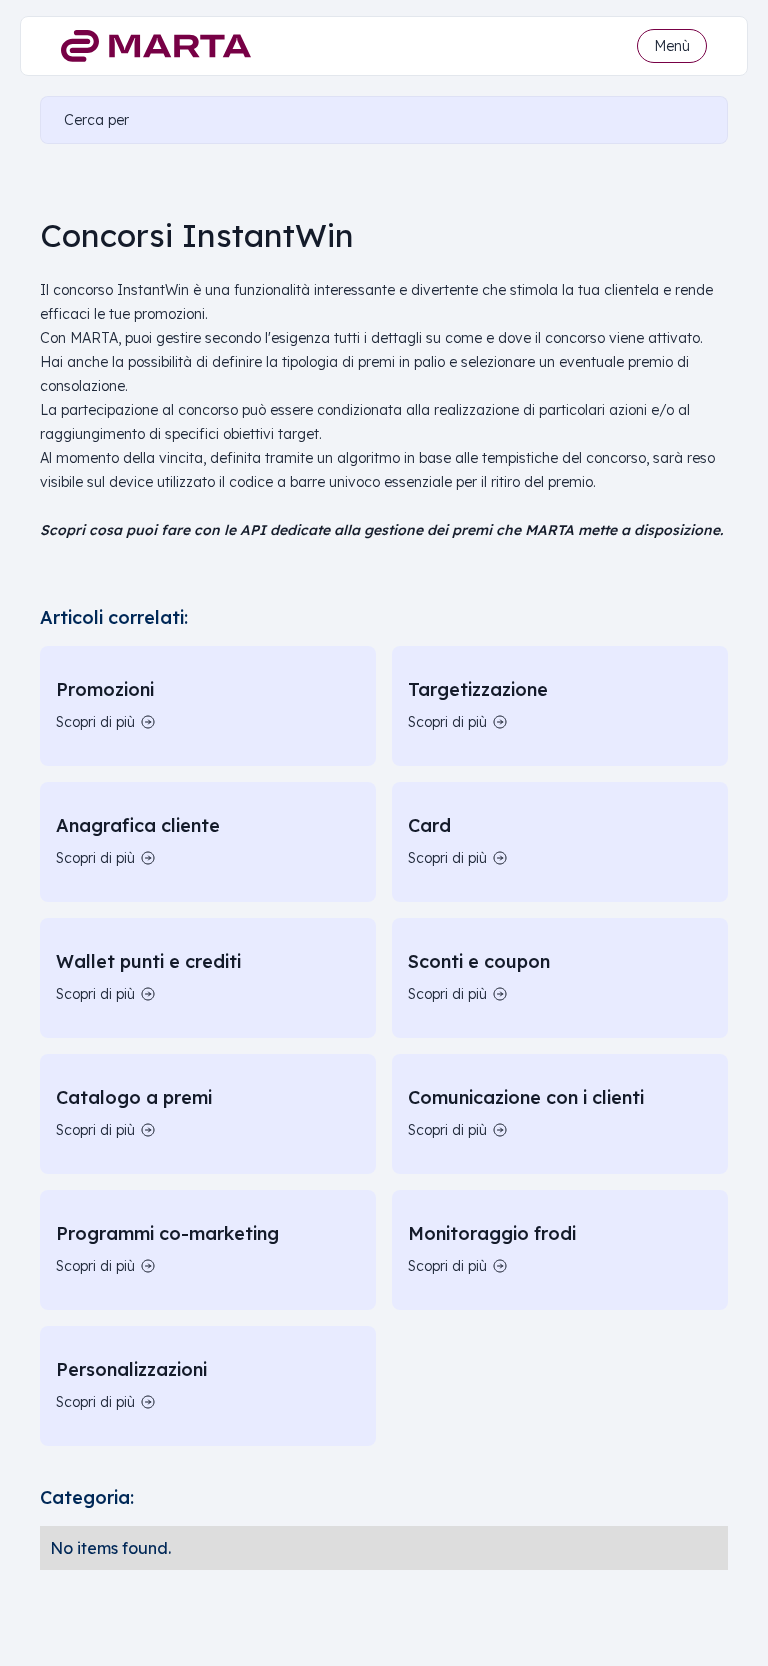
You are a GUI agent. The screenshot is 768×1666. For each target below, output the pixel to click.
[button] (672, 46)
